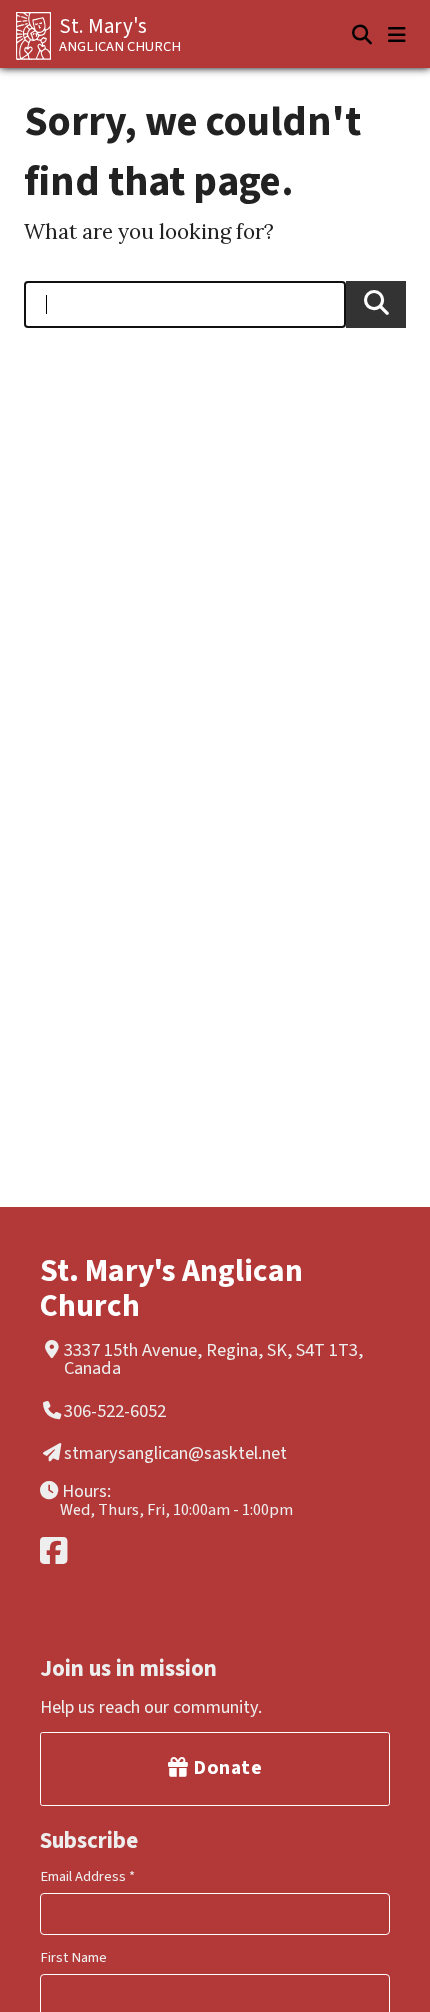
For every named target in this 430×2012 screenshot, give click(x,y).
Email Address (87, 1876)
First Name (73, 1957)
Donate (226, 1768)
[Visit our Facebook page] (212, 1550)
